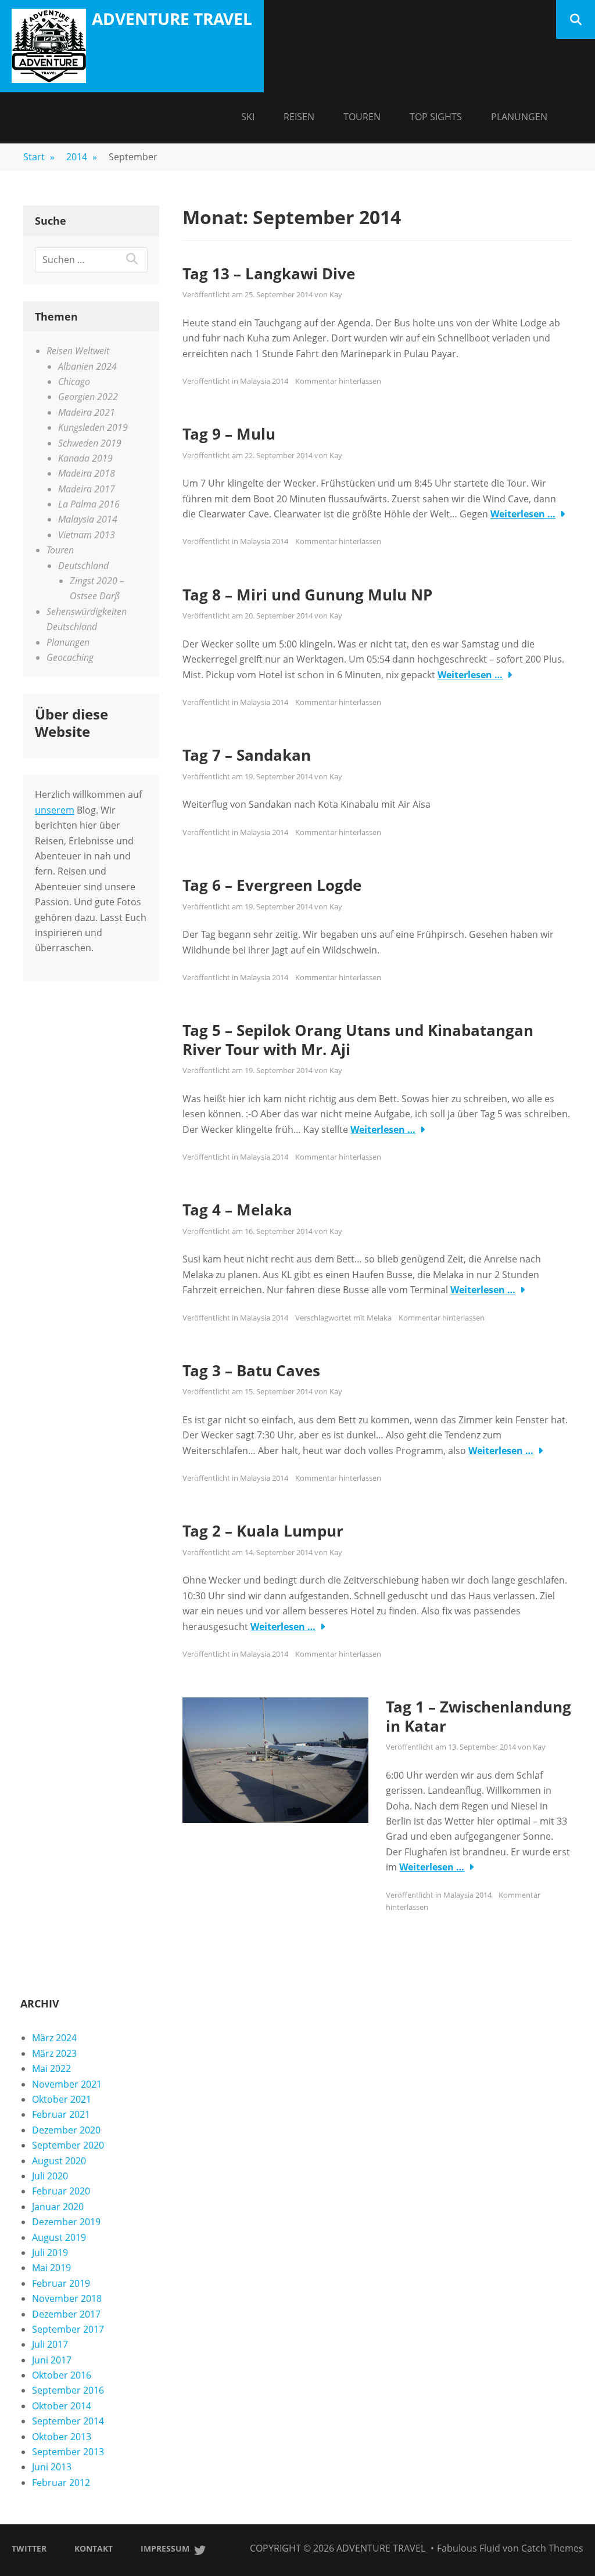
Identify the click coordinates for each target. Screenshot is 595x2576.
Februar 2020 (61, 2191)
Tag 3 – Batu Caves (251, 1370)
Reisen (299, 117)
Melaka (379, 1318)
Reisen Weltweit (78, 351)
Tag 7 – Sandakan (247, 755)
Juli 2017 (50, 2344)
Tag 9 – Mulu (229, 434)
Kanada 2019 (85, 458)
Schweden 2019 (90, 443)
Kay (336, 294)
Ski (248, 117)
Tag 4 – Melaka (237, 1210)
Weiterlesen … (523, 514)
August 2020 (59, 2161)
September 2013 (68, 2452)
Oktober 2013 (62, 2437)
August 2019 (59, 2237)
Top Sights (436, 117)
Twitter (29, 2548)
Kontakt (94, 2548)
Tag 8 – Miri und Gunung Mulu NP (307, 595)
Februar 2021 (61, 2114)
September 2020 (68, 2145)
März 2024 (54, 2038)
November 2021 (67, 2084)
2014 (82, 157)
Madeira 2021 (87, 412)
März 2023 (54, 2053)
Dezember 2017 (66, 2314)
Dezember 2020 (66, 2130)
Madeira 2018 (87, 473)
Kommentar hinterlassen (338, 381)
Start (39, 157)
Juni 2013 (52, 2467)
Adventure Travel (172, 19)
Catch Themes (552, 2548)
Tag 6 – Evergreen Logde (272, 885)
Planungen (519, 117)
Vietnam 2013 (87, 535)
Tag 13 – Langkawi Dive (269, 274)
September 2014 (68, 2421)
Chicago (74, 382)
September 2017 (68, 2329)
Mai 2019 (51, 2268)
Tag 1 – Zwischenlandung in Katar (478, 1716)
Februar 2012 (61, 2483)
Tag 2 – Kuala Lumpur (263, 1531)
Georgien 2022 (88, 397)
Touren (362, 117)
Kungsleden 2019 (93, 427)
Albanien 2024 (87, 366)
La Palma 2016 (89, 504)
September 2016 (68, 2390)
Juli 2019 (50, 2253)
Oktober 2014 (62, 2406)
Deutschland (83, 566)
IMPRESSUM (165, 2548)
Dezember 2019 (66, 2222)
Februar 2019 (61, 2283)
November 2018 (67, 2298)
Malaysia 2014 (264, 381)
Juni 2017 (52, 2360)
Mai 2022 (51, 2068)
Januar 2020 (58, 2207)
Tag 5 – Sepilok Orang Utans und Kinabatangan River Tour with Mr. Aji (358, 1040)
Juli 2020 (50, 2176)
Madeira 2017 (87, 489)
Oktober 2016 (62, 2375)
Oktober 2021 (62, 2099)
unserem (55, 810)
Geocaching (70, 657)
